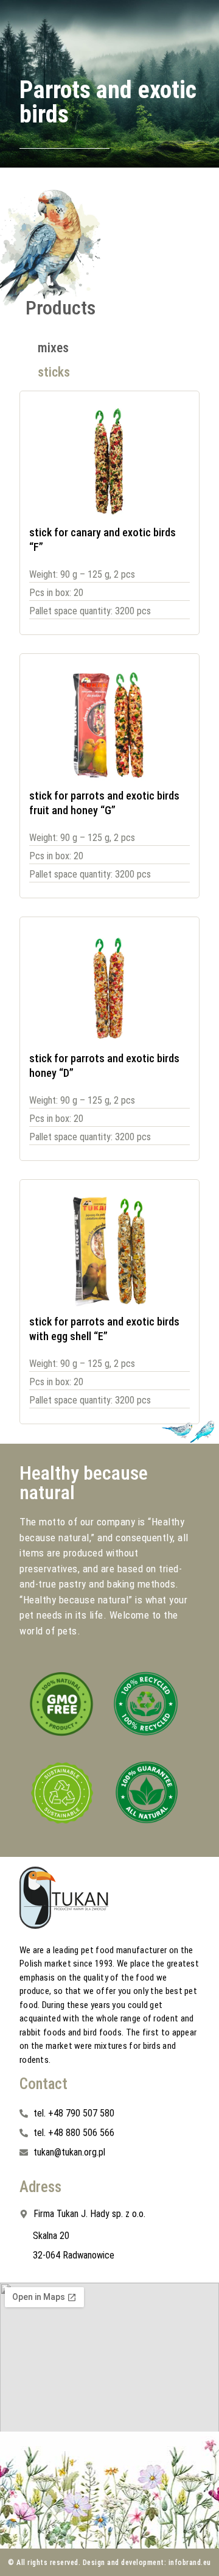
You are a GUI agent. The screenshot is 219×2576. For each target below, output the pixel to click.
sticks (54, 372)
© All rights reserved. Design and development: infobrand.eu (109, 2563)
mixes (53, 348)
